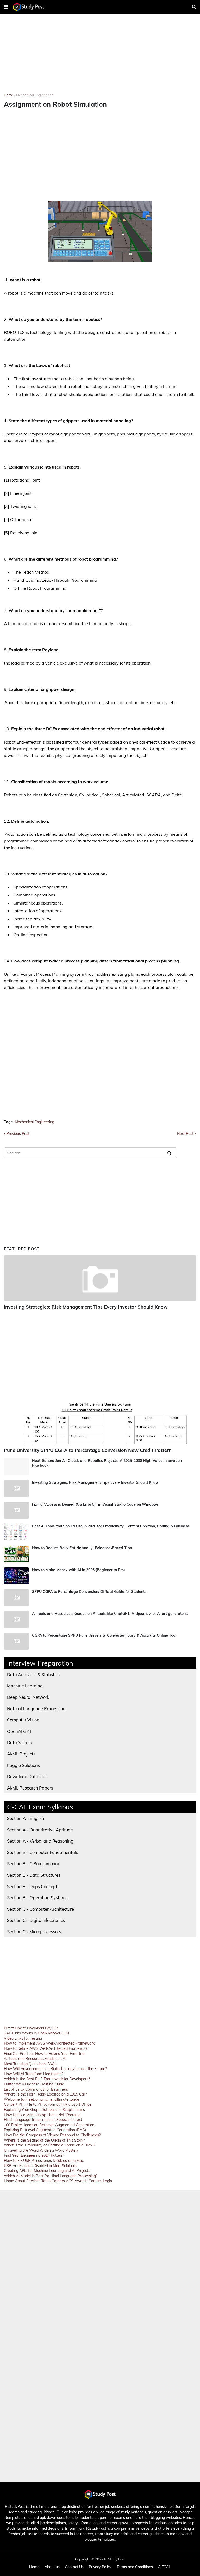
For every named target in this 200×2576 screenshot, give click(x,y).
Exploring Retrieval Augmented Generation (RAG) (45, 2130)
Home (8, 95)
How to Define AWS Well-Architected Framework (46, 2048)
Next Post (185, 1134)
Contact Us (74, 2567)
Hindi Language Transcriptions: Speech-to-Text (43, 2120)
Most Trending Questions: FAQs (30, 2064)
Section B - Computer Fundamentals (43, 1852)
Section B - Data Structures (34, 1875)
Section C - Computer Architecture (40, 1909)
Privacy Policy (100, 2567)
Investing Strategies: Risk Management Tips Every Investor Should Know (86, 1307)
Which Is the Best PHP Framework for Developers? (47, 2079)
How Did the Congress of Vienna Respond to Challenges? (52, 2135)
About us (52, 2567)
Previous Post (18, 1134)
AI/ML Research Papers (30, 1788)
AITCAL (164, 2567)
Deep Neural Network (28, 1697)
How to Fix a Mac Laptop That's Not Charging (42, 2115)
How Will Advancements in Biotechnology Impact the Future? (55, 2069)
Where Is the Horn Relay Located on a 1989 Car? (45, 2094)
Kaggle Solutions (23, 1765)
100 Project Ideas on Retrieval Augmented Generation (49, 2125)
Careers (58, 2181)
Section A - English (26, 1818)
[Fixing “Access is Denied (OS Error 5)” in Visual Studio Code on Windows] (16, 1510)
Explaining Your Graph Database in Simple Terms (44, 2110)
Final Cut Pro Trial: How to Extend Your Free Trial (45, 2054)
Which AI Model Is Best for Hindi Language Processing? (51, 2176)
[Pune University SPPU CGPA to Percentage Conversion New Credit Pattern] (100, 1421)
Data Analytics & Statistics (33, 1674)
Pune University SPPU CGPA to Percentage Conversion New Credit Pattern (88, 1450)
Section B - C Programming (34, 1863)
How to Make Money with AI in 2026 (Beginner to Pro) (79, 1570)
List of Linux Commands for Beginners (36, 2089)
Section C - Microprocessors (34, 1932)
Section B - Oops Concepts (33, 1886)
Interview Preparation (40, 1663)
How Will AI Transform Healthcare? (34, 2074)
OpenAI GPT (19, 1731)
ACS (70, 2181)
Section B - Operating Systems (37, 1898)
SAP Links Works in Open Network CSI (37, 2033)
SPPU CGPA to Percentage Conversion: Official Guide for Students (89, 1592)
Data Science (20, 1742)
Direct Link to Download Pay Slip (31, 2028)
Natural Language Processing (36, 1709)
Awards (81, 2181)
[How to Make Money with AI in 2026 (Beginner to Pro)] (16, 1576)
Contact (95, 2181)
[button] (6, 7)
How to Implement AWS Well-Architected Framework (49, 2043)
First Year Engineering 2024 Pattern (34, 2155)
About (20, 2181)
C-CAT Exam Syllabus (40, 1807)
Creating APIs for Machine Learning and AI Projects (47, 2171)
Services (33, 2181)
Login (107, 2181)
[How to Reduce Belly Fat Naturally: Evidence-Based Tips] (16, 1554)
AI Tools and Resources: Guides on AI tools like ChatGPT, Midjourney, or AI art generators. (110, 1614)
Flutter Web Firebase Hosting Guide (34, 2084)
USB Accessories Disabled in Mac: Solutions (40, 2166)
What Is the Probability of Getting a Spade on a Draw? (49, 2145)
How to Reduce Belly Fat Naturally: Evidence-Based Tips (82, 1548)
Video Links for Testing (23, 2038)
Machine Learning (25, 1686)
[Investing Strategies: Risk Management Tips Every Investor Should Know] (100, 1278)
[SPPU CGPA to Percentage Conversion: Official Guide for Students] (16, 1598)
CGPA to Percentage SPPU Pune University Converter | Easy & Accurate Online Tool (104, 1635)
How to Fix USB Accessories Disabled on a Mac (44, 2161)
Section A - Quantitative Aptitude (40, 1830)
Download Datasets (27, 1776)
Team (46, 2181)
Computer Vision (23, 1720)
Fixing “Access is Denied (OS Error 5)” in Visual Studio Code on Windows (95, 1504)
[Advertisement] (100, 57)
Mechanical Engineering (35, 95)
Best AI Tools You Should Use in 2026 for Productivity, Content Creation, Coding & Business (111, 1526)
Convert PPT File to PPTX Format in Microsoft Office (48, 2104)
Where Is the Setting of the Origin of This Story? (44, 2140)
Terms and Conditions (135, 2567)
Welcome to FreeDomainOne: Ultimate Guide (42, 2099)
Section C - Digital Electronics (36, 1920)
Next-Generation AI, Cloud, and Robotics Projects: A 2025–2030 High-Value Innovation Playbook (107, 1463)
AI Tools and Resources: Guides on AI (35, 2059)
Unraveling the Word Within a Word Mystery (41, 2150)
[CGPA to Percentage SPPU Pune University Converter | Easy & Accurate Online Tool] (16, 1641)
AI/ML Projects (21, 1754)
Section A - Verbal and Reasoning (40, 1841)
